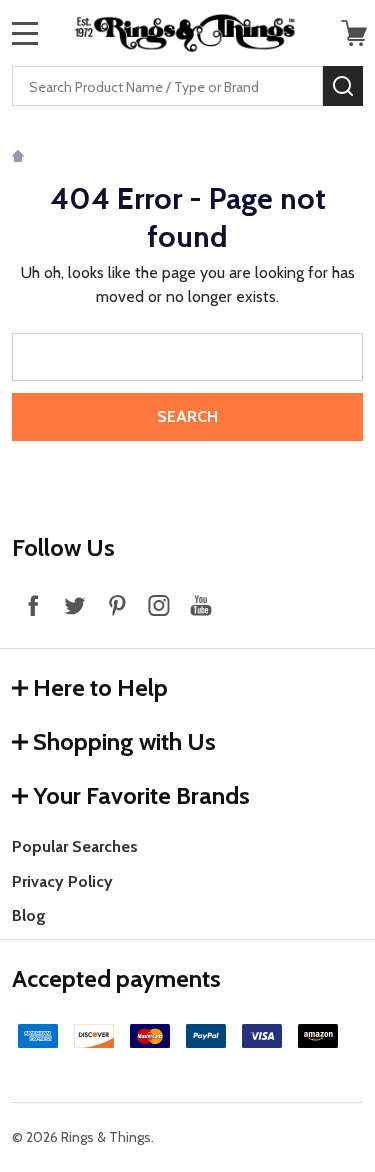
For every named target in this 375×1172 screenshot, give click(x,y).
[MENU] (25, 33)
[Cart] (354, 33)
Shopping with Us (124, 741)
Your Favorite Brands (141, 795)
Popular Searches (75, 846)
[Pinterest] (117, 605)
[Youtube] (201, 605)
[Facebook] (33, 605)
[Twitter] (75, 605)
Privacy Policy (62, 881)
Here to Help (100, 687)
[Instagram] (159, 605)
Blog (29, 915)
